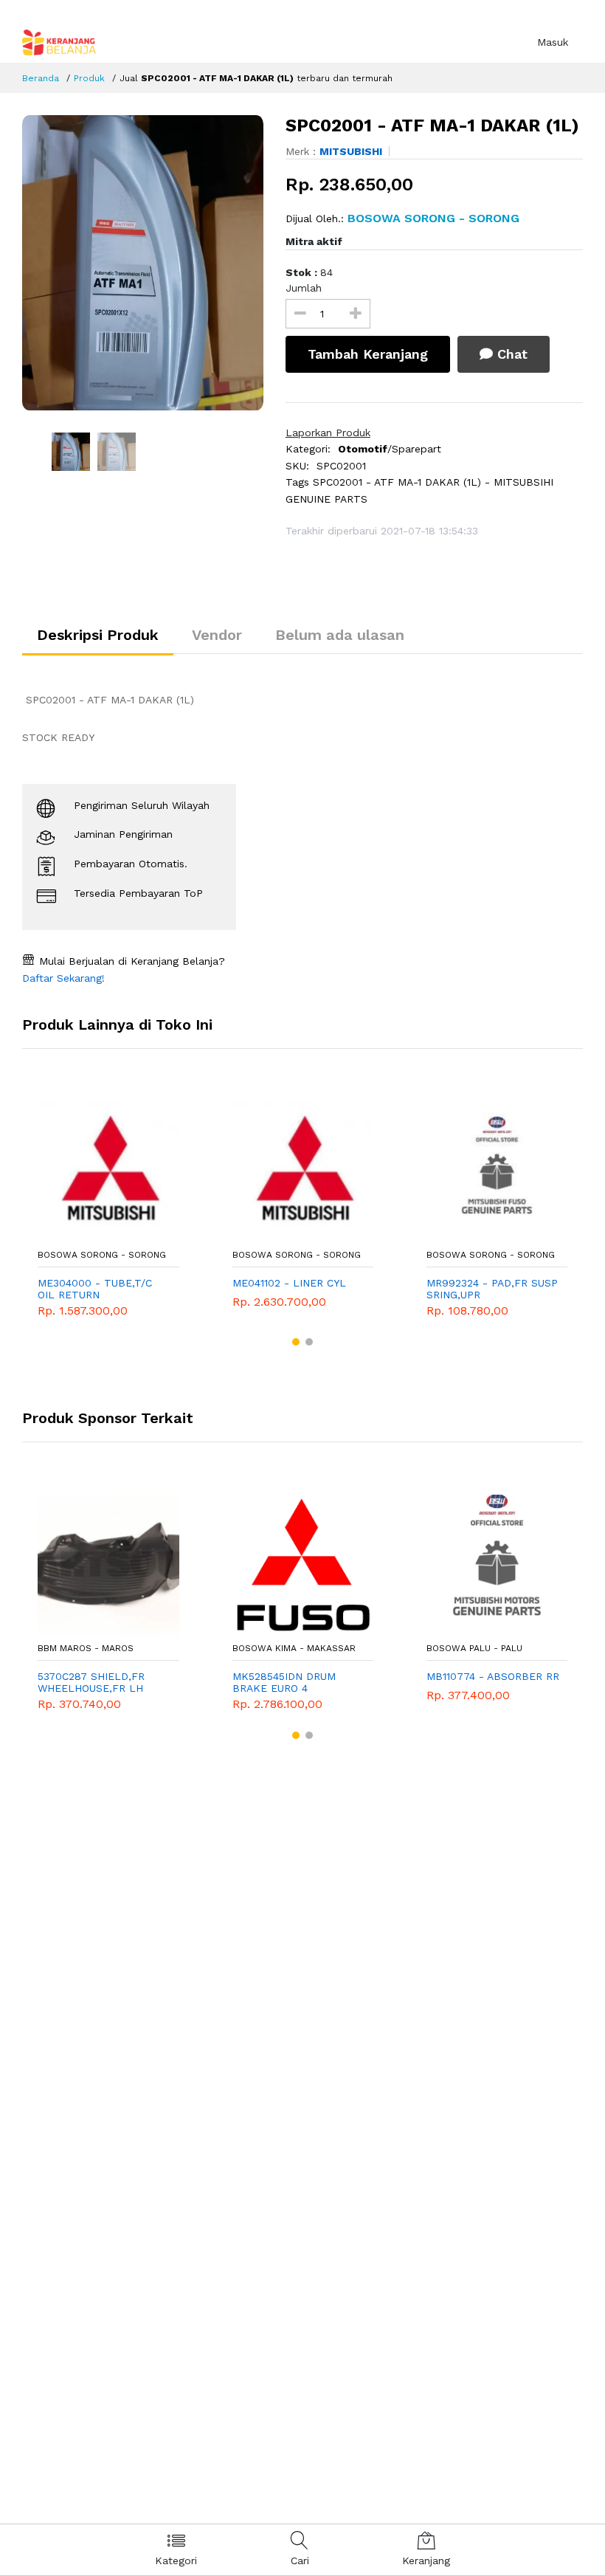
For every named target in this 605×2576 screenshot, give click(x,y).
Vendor (217, 635)
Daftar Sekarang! (63, 978)
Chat (510, 354)
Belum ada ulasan (340, 635)
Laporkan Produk (328, 433)
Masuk (553, 42)
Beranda (41, 78)
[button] (296, 1342)
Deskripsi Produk (98, 635)
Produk (89, 78)
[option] (143, 263)
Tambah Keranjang (368, 354)
